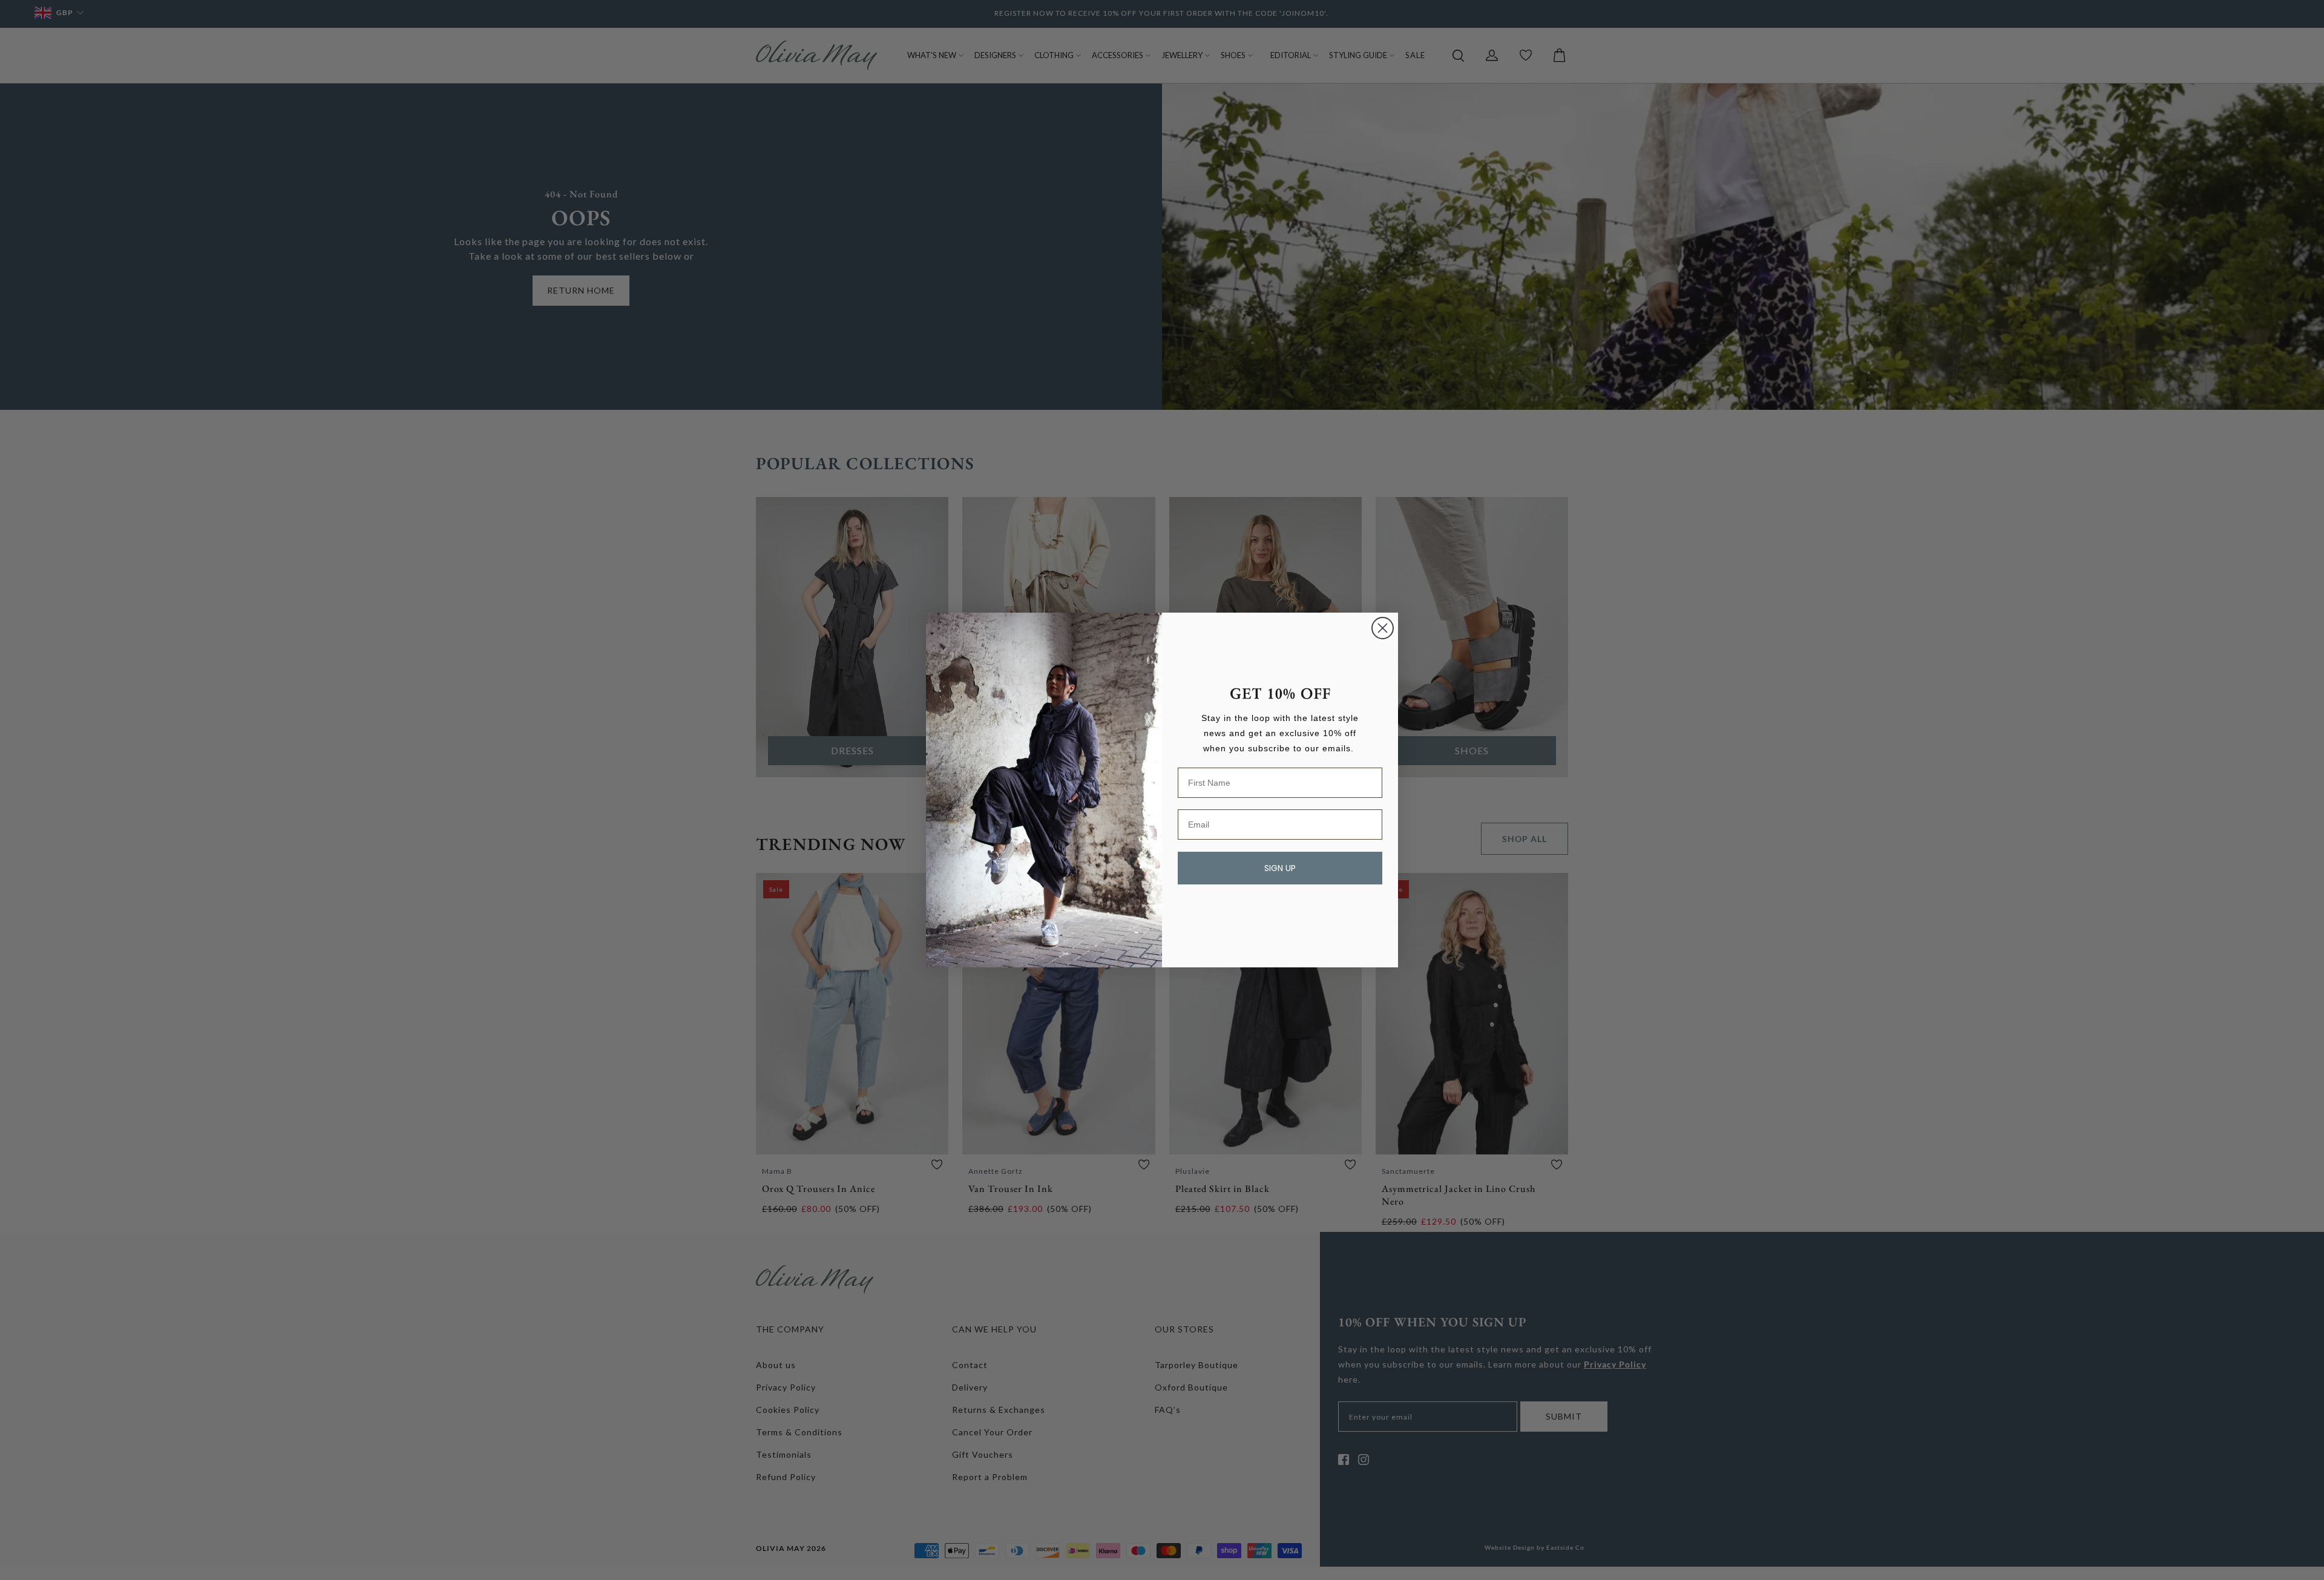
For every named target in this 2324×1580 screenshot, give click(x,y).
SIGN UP (1280, 868)
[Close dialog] (1383, 628)
